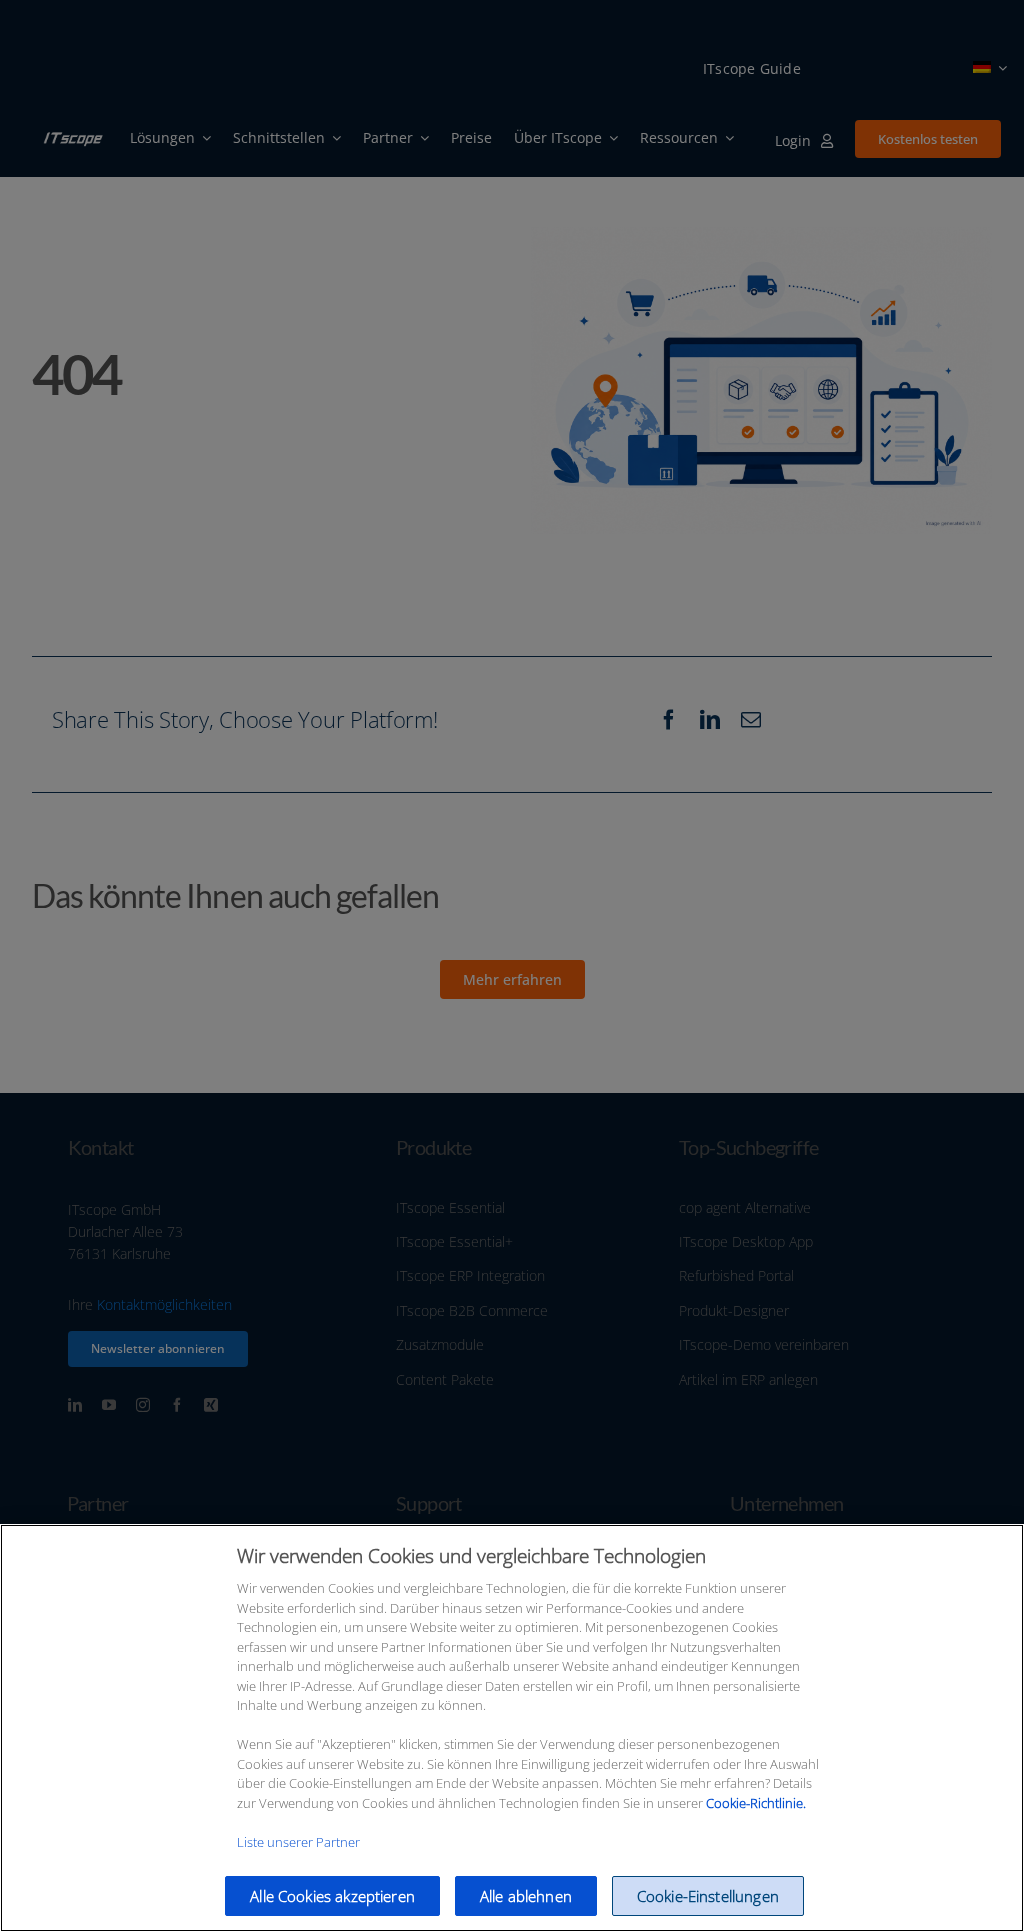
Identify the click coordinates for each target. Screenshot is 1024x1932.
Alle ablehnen (526, 1896)
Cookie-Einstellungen (708, 1896)
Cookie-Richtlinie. (756, 1803)
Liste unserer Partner (298, 1842)
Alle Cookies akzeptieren (332, 1896)
